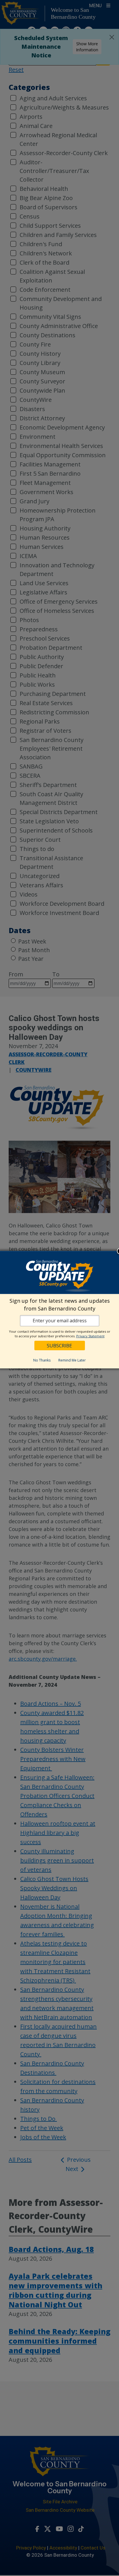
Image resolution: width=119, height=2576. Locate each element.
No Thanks (42, 1360)
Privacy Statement (90, 1336)
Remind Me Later (72, 1360)
